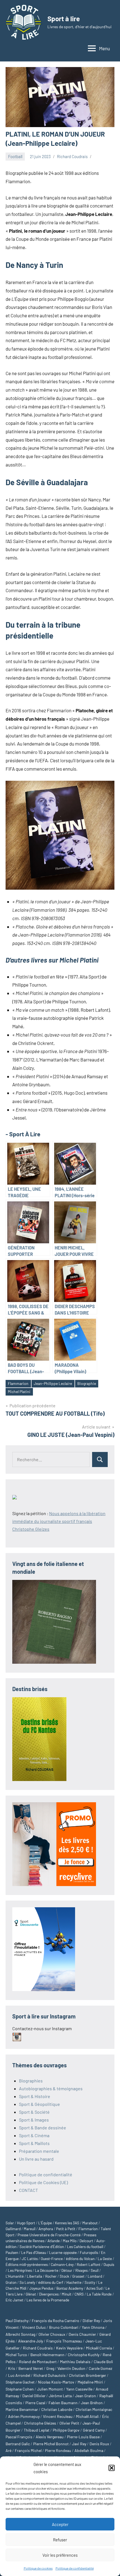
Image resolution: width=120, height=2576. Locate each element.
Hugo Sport (26, 2223)
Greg (50, 2368)
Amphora (46, 2229)
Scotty (90, 2282)
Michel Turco (16, 2355)
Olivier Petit (69, 2423)
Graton (11, 2282)
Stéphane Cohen (20, 2389)
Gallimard (13, 2229)
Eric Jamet (15, 2300)
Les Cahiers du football (85, 2247)
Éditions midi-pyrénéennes (27, 2265)
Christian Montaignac (94, 2409)
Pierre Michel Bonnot (51, 2444)
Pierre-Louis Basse (83, 2437)
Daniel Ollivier (34, 2396)
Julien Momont (50, 2389)
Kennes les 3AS (67, 2223)
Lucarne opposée (63, 2253)
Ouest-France (52, 2259)
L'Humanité (15, 2276)
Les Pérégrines (20, 2270)
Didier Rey (91, 2321)
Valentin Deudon (71, 2368)
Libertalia (34, 2276)
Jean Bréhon (92, 2403)
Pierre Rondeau (58, 2450)
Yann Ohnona (93, 2327)
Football (15, 156)
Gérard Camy (94, 2430)
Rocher (51, 2276)
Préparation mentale (39, 2151)
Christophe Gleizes (40, 2423)
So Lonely (27, 2282)
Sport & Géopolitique (39, 2104)
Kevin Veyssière (69, 2348)
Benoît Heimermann (47, 2355)
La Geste (105, 2259)
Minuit (67, 2294)
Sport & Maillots (34, 2143)
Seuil (95, 2270)
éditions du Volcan (80, 2259)
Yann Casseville (79, 2389)
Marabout (90, 2223)
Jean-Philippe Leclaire (53, 1383)
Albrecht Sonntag (20, 2334)
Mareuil (30, 2229)
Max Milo (70, 2241)
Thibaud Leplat (37, 2430)
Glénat (31, 2294)
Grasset (78, 2276)
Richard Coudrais (72, 156)
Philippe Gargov (66, 2430)
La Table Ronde (99, 2294)
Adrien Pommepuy (24, 2416)
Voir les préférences (60, 2555)
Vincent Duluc (34, 2327)
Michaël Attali (87, 2416)
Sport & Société (34, 2112)
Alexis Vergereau (50, 2437)
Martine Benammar (22, 2409)
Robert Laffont (89, 2265)
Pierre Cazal (35, 2403)
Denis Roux (99, 2444)
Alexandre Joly (31, 2341)
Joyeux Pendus (41, 2288)
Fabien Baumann (63, 2403)
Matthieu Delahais (75, 2362)
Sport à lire (64, 19)
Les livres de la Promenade (48, 2300)
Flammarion (18, 1383)
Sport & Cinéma (34, 2135)
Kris (12, 2368)
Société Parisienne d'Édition (42, 2247)
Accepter (60, 2524)
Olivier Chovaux (52, 2334)
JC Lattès (30, 2259)
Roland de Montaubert (38, 2362)
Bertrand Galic (18, 2444)
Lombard (95, 2276)
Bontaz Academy (70, 2288)
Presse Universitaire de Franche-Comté (49, 2235)
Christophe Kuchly (84, 2355)
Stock (64, 2276)
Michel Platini (19, 1391)
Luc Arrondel (19, 2375)
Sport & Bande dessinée (43, 2128)
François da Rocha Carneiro (56, 2321)
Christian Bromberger (87, 2375)
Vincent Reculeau (58, 2416)
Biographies (31, 2081)
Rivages (81, 2270)
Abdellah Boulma (89, 2450)
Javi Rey (79, 2444)
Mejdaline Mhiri (90, 2382)
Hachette (74, 2282)
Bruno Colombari (64, 2327)
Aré (9, 2450)
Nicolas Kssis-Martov (56, 2382)
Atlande (54, 2241)
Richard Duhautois (50, 2375)
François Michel (28, 2450)
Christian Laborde (57, 2409)
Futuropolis (89, 2253)
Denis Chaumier (82, 2334)
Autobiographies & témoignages (51, 2088)
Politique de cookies (38, 2568)
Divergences (49, 2294)
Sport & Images (34, 2120)
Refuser (60, 2540)
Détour (67, 2270)
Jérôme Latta (60, 2396)
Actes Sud (94, 2288)
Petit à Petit (66, 2229)
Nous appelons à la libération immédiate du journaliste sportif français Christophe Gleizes (59, 1521)
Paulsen (12, 2253)
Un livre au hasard (36, 2159)
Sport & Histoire (35, 2096)
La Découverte (47, 2270)
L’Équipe (45, 2223)
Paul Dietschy (17, 2321)
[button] (112, 2468)
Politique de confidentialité (75, 2568)
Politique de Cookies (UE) (43, 2182)
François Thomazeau (64, 2341)
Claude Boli (103, 2362)
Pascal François (19, 2437)
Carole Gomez (100, 2368)
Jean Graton (86, 2396)
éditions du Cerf (51, 2282)
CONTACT (28, 2190)
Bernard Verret (31, 2368)
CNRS (79, 2294)
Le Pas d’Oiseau (34, 2253)
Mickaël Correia (99, 2348)
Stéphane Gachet (20, 2382)
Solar (10, 2223)
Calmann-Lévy (62, 2265)
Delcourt (86, 2241)
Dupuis (109, 2265)
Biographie (87, 1383)
